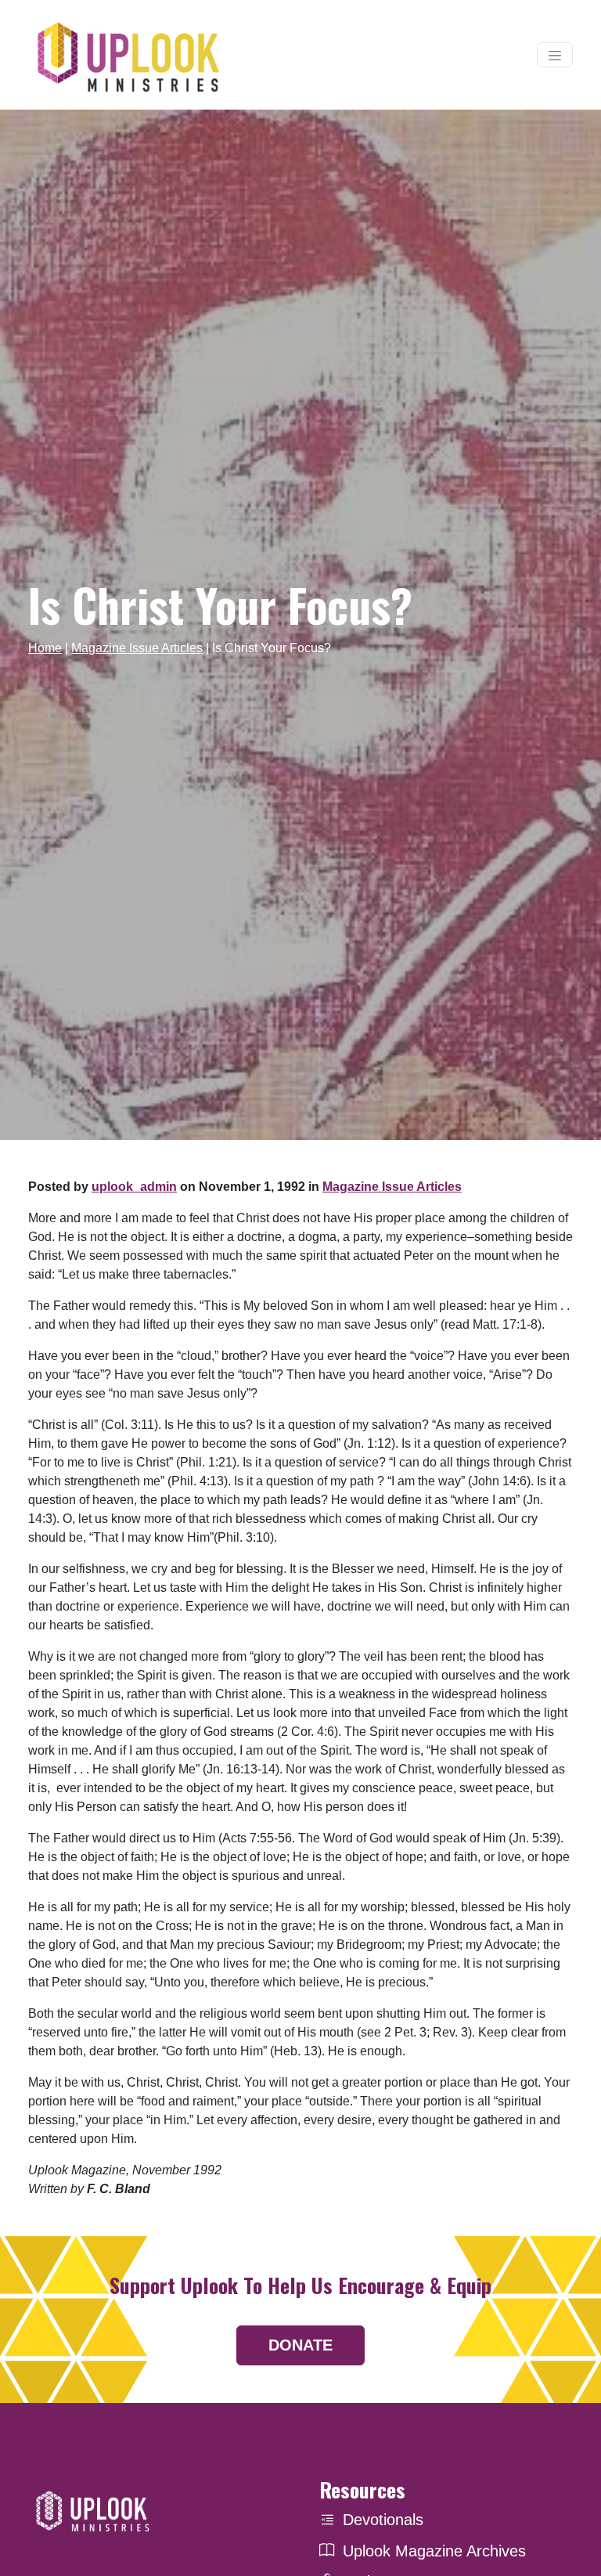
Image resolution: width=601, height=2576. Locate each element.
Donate (300, 2345)
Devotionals (383, 2520)
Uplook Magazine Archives (434, 2551)
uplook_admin (134, 1187)
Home (45, 648)
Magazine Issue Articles (137, 648)
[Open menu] (555, 55)
